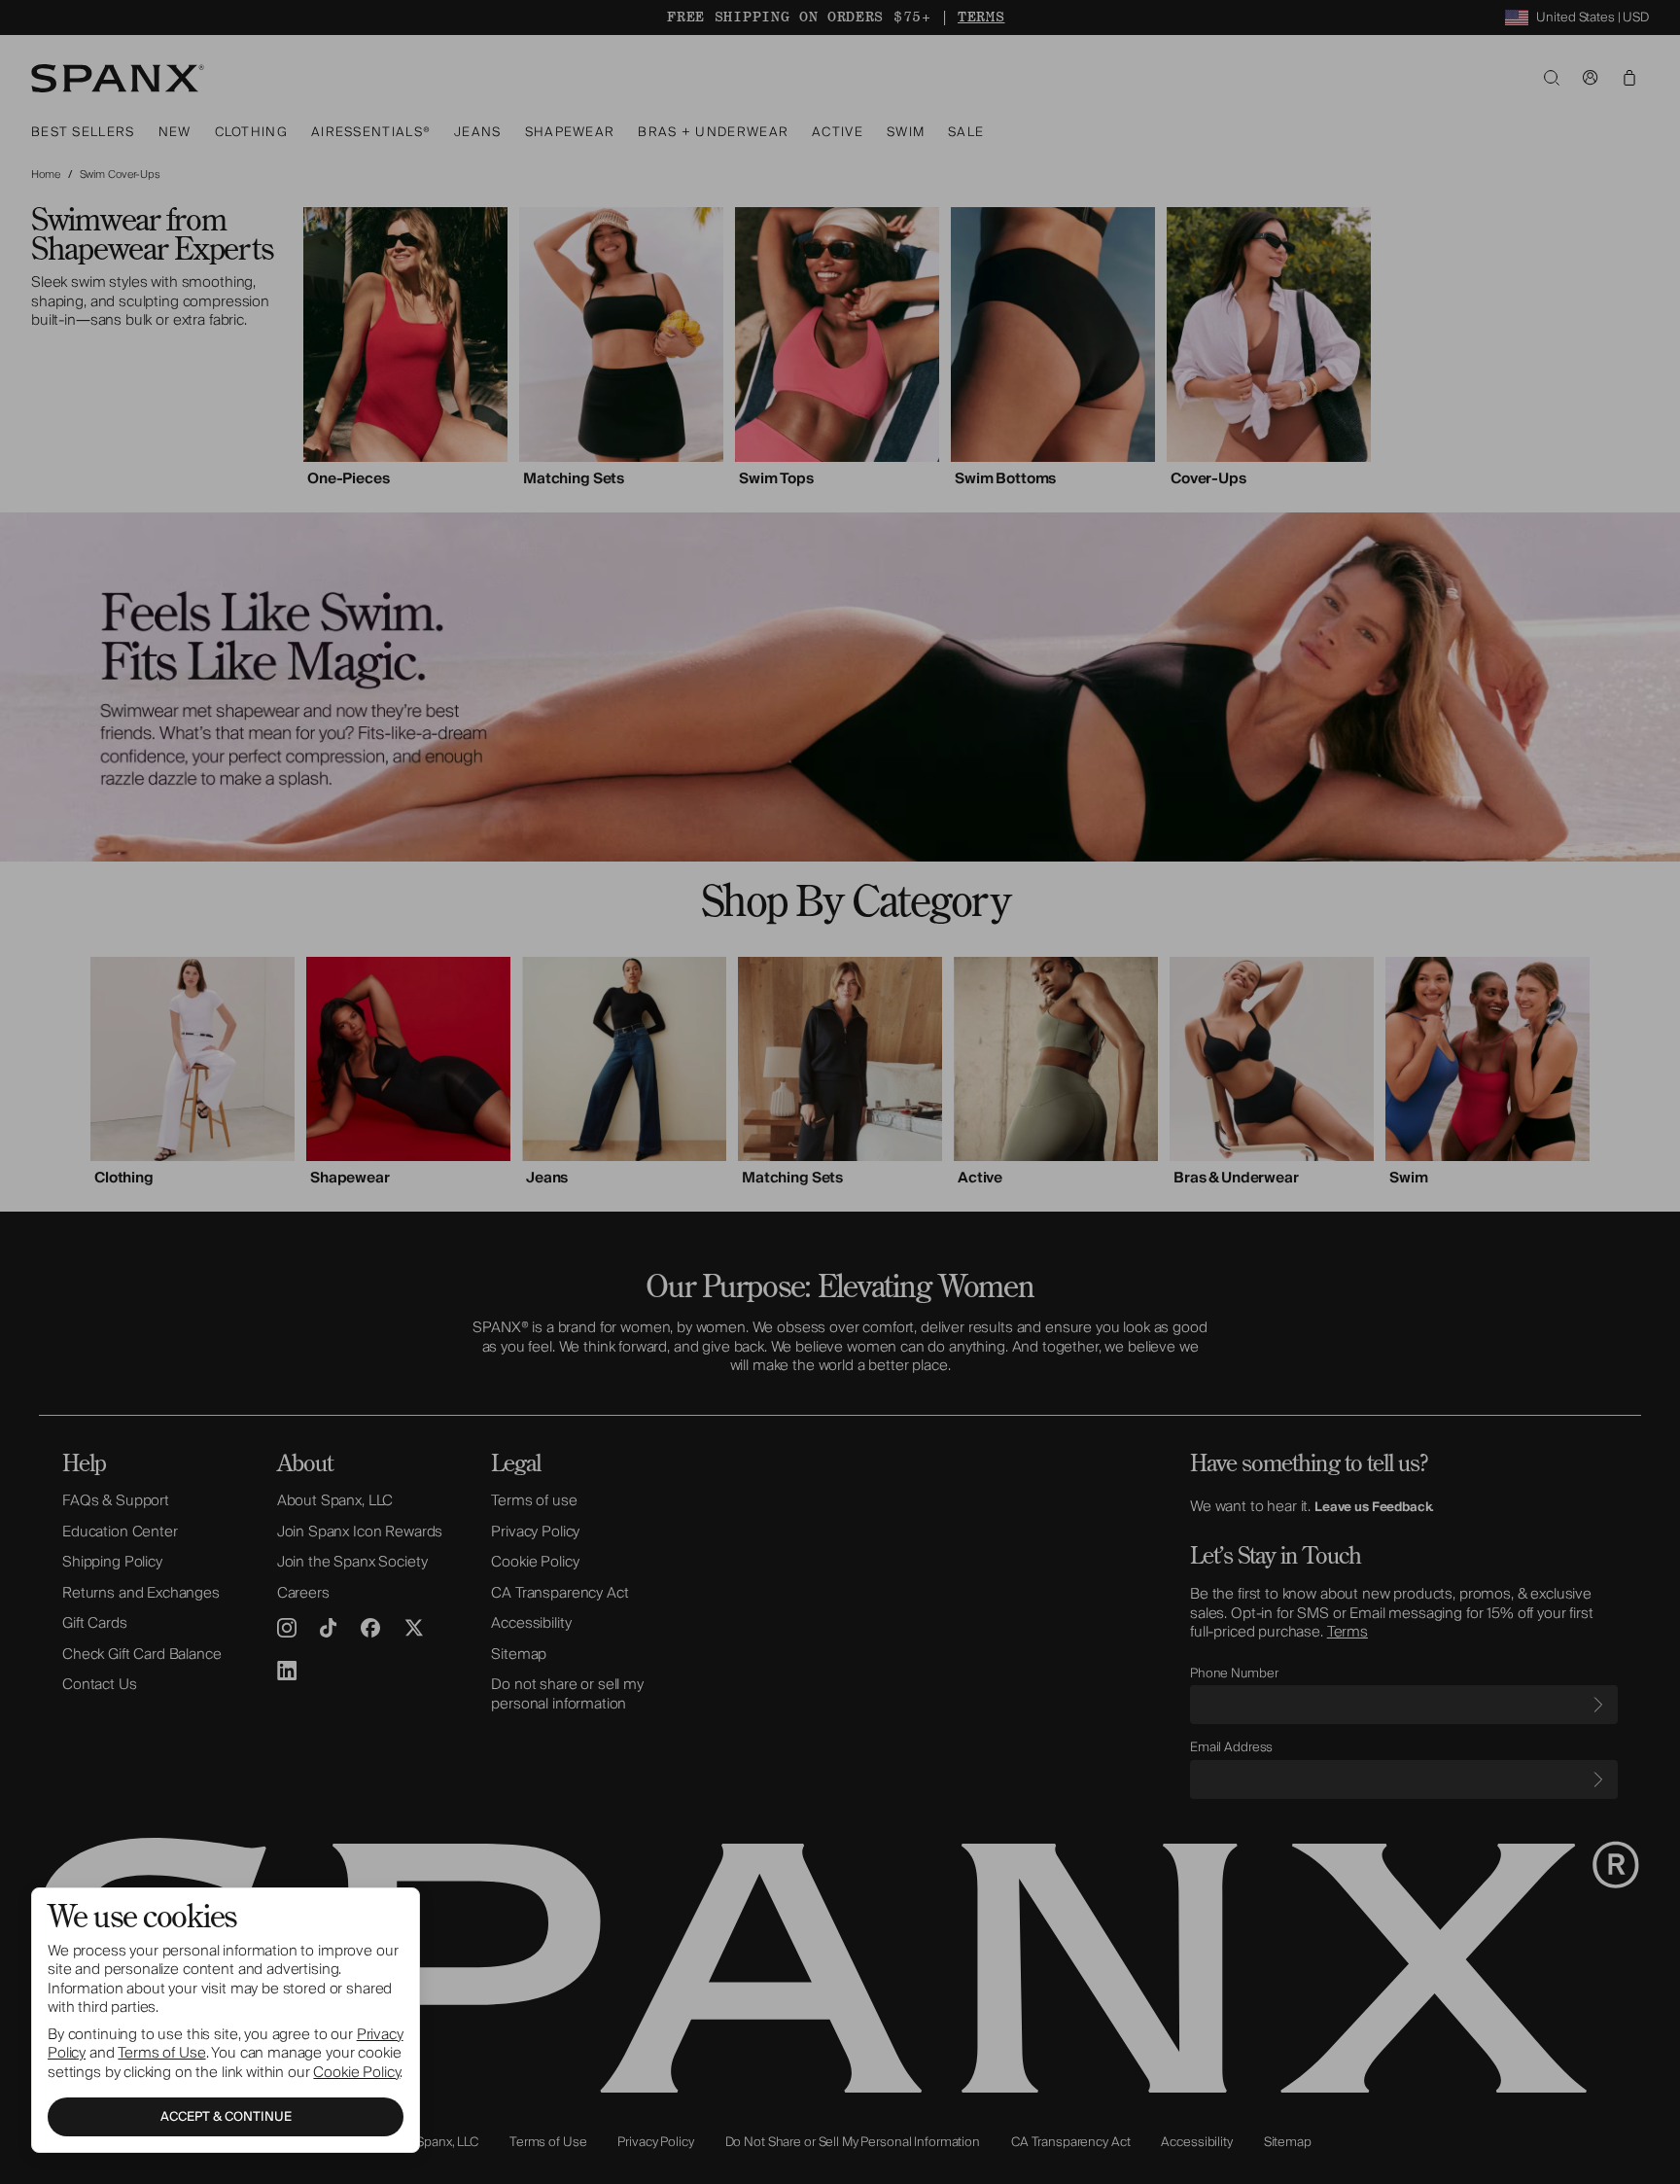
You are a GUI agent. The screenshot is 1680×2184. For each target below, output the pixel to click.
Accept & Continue (226, 2117)
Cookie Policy (356, 2072)
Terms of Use (161, 2053)
